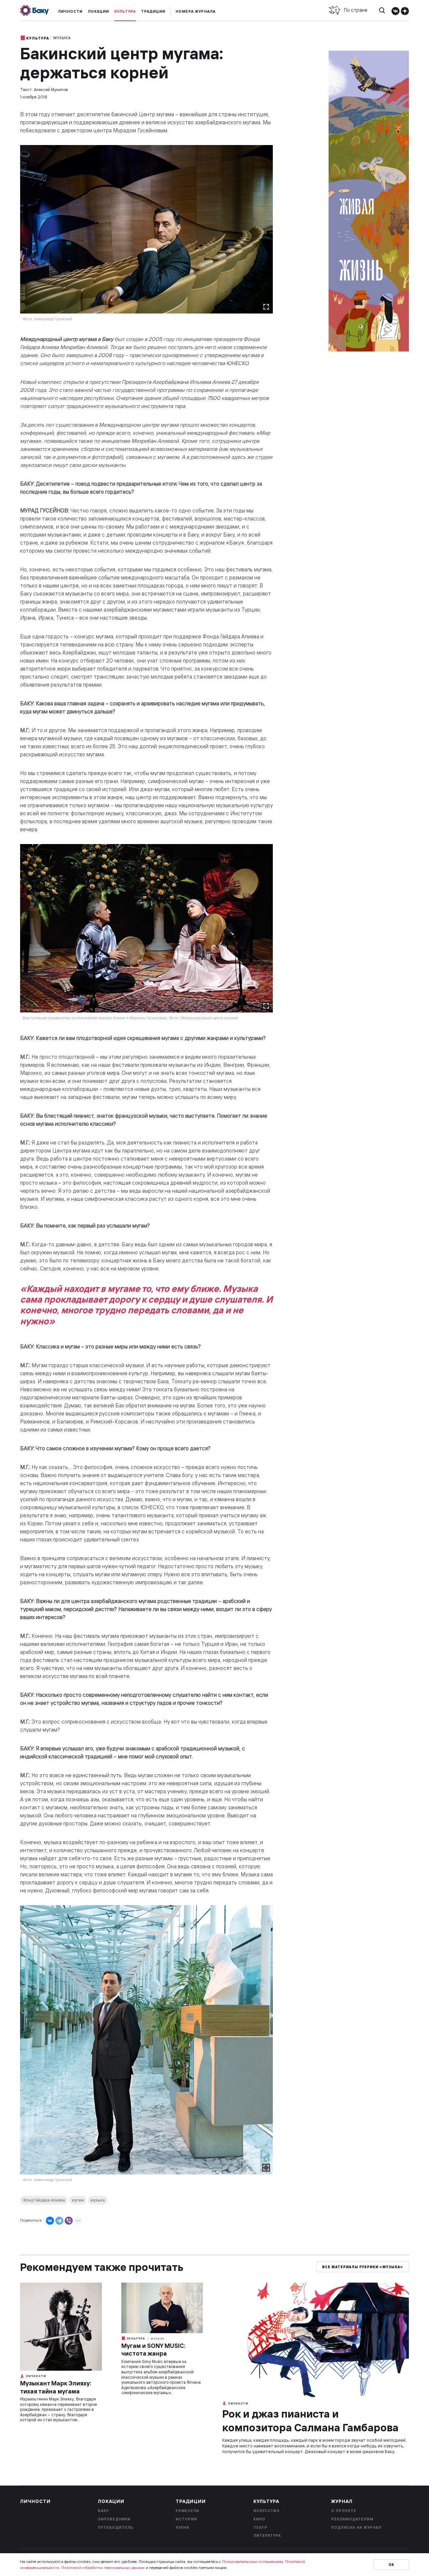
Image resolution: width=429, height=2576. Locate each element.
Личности (70, 11)
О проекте (344, 2511)
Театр (260, 2527)
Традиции (153, 11)
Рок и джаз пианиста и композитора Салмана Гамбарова (310, 2421)
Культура (125, 11)
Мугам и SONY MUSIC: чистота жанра (153, 2350)
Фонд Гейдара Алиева (44, 2200)
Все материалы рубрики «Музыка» (363, 2267)
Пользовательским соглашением (253, 2561)
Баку (103, 2511)
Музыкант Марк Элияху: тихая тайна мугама (56, 2387)
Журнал (342, 2501)
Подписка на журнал (356, 2527)
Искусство (267, 2511)
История (186, 2519)
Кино (259, 2519)
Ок (391, 2565)
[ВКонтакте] (50, 2221)
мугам (78, 2200)
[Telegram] (59, 2221)
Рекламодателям (352, 2519)
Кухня (182, 2527)
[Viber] (69, 2221)
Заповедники (114, 2519)
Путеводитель (116, 2527)
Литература (267, 2535)
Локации (98, 11)
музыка (98, 2200)
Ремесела (187, 2511)
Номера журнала (196, 11)
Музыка (62, 38)
